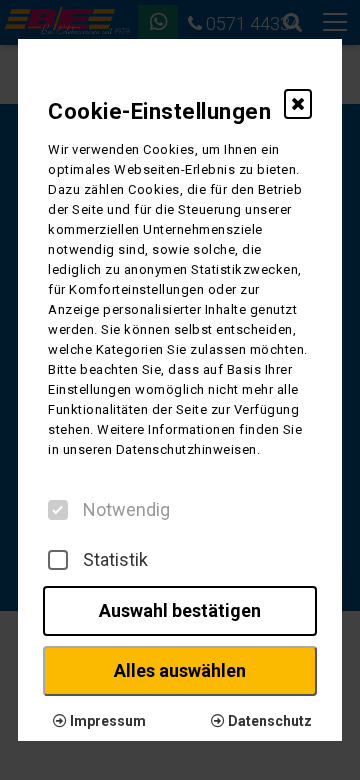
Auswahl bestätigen (180, 610)
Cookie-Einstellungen (159, 111)
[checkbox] (58, 510)
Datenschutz (268, 721)
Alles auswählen (180, 670)
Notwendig (126, 510)
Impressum (106, 721)
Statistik (115, 560)
